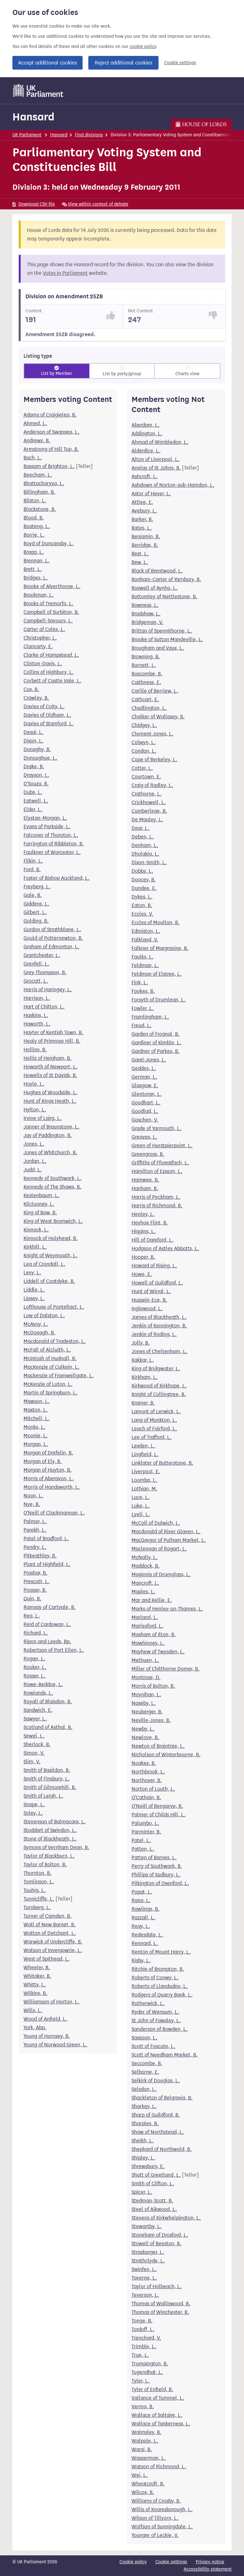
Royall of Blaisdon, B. (48, 1702)
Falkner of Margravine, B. (160, 948)
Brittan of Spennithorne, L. (162, 631)
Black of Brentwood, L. (157, 571)
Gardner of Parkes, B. (156, 1051)
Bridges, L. (36, 578)
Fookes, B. (143, 991)
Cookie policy (133, 2562)
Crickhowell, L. (149, 802)
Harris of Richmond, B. (157, 1206)
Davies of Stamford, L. (49, 724)
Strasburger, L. (148, 2252)
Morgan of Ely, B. (43, 1461)
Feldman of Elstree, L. (157, 974)
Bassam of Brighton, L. (49, 466)
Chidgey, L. (144, 725)
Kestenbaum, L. (41, 1195)
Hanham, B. (145, 1188)
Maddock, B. (146, 1566)
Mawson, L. (37, 1401)
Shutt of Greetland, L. (156, 2175)
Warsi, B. (142, 2449)
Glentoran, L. (147, 1094)
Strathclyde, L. (148, 2261)
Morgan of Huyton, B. (47, 1470)
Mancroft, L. (145, 1583)
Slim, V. (32, 1762)
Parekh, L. (35, 1530)
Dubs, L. (33, 792)
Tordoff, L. (143, 2329)
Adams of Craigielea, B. (50, 415)
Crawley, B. (36, 698)
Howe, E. (142, 1274)
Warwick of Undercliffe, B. (53, 1942)
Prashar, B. (35, 1573)
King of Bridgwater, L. (156, 1369)
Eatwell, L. (36, 801)
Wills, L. (33, 2010)
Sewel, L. (34, 1736)
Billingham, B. (39, 492)
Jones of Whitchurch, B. (50, 1152)
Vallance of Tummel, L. (158, 2398)
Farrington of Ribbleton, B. (54, 844)
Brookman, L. (39, 595)
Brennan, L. (37, 561)
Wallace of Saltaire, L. (157, 2415)
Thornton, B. (37, 1873)
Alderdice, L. (146, 451)
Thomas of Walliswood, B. (161, 2304)
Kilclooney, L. (39, 1204)
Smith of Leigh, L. (43, 1796)
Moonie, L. (36, 1436)
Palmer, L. (35, 1521)
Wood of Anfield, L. (45, 2019)
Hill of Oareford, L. (152, 1240)
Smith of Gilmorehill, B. (50, 1787)
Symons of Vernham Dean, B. (56, 1847)
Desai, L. (34, 732)
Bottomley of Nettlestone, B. (164, 597)
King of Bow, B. (40, 1213)
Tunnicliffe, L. (39, 1899)
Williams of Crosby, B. (156, 2501)
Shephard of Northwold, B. (162, 2149)
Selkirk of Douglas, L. (156, 2081)
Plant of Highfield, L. (47, 1564)
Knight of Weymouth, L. (51, 1255)
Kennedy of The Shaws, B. (52, 1187)
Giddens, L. (36, 904)
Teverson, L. (145, 2295)
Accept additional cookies (47, 63)
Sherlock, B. (37, 1744)
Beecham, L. (38, 475)
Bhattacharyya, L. (44, 483)
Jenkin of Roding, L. (154, 1334)
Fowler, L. (143, 1008)
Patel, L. (141, 1840)
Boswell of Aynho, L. (155, 588)
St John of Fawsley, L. (156, 2020)
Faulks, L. (142, 957)
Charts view (187, 374)
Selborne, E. (145, 2072)
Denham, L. (145, 845)
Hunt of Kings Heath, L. (50, 1101)
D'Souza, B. (36, 784)
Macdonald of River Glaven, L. (166, 1532)
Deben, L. (143, 837)
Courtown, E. (146, 777)
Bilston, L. (35, 501)
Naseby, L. (144, 1703)
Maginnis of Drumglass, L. (161, 1574)
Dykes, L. (142, 897)
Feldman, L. (145, 965)
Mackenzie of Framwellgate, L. (59, 1376)
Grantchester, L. (42, 955)
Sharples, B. (145, 2123)
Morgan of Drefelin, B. (48, 1453)
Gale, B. (33, 895)
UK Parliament (27, 135)
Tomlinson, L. (39, 1882)
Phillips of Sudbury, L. (156, 1875)
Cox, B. (31, 689)
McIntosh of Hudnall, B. (50, 1358)
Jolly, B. (141, 1343)
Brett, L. (33, 569)
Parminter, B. (146, 1832)
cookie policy (143, 47)
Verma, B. (143, 2407)
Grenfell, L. (36, 964)
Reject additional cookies (123, 63)
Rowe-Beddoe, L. (43, 1684)
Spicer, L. (142, 2192)
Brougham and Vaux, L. (158, 648)
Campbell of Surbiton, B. (51, 612)
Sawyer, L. (35, 1719)
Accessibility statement (208, 2569)
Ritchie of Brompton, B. (158, 1969)
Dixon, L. (34, 741)
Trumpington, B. (150, 2364)
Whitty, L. (35, 1985)
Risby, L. (141, 1960)
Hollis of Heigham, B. (47, 1058)
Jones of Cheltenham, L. (159, 1351)
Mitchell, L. (37, 1418)
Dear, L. (140, 828)
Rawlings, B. (146, 1909)
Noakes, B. (144, 1763)
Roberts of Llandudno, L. (160, 1986)
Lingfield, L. (145, 1454)
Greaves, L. (144, 1137)
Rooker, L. (35, 1667)
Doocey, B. (144, 880)
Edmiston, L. (146, 931)
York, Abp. (35, 2027)
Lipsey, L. (34, 1298)
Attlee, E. (142, 502)
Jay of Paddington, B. (48, 1135)
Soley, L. (33, 1813)
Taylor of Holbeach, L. (157, 2286)
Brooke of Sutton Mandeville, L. (167, 639)
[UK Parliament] (38, 91)
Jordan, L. (35, 1161)
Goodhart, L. (146, 1103)
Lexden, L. (143, 1446)
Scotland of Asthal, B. (48, 1727)
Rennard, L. (145, 1943)
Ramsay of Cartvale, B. (50, 1607)
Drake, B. (34, 766)
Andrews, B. (37, 441)
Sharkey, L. (144, 2106)
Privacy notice (210, 2562)
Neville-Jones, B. (151, 1720)
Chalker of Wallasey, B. (158, 717)
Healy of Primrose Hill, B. (52, 1041)
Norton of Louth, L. (153, 1789)
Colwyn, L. (144, 742)
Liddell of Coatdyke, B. (49, 1281)
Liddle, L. (34, 1290)
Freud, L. (142, 1025)
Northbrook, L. (148, 1772)
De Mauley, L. (147, 820)
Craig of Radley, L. (152, 785)
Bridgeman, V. (147, 622)
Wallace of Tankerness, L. (161, 2424)
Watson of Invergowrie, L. (53, 1950)
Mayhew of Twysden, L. (158, 1652)
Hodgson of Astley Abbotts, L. (165, 1248)
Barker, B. (142, 519)
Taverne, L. (144, 2278)
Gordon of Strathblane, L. (52, 929)
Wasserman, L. (149, 2458)
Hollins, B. (35, 1050)
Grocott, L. (36, 981)
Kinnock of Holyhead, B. (51, 1238)
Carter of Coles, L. (44, 629)
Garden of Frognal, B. (156, 1034)
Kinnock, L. (36, 1230)
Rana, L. (141, 1900)
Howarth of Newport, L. (51, 1067)
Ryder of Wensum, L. (155, 2012)
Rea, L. (32, 1616)
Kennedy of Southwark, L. (53, 1178)
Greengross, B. (148, 1154)
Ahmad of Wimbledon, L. (160, 442)
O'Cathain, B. (146, 1797)
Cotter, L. (142, 768)
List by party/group (122, 374)
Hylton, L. (35, 1110)
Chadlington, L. (149, 708)
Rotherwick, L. (148, 2003)
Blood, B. (34, 518)
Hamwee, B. (145, 1180)
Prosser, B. (35, 1590)
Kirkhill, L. (35, 1247)
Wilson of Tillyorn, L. (155, 2518)
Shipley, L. (143, 2158)
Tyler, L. (141, 2381)
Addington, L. (147, 434)
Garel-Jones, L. (149, 1060)
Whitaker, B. (37, 1976)
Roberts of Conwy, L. (155, 1978)
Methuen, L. (145, 1660)
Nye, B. (32, 1504)
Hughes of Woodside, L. (51, 1092)
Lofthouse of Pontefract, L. (54, 1307)
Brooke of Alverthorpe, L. (52, 586)
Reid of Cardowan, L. (47, 1624)
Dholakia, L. (145, 854)
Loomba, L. (144, 1480)
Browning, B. (146, 657)
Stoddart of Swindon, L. (50, 1830)
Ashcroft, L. (145, 476)
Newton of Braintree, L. (158, 1746)
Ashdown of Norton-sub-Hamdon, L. (173, 485)
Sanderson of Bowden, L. (160, 2029)
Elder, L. (33, 809)
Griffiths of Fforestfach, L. (160, 1163)
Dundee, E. (144, 888)
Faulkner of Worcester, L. (52, 852)
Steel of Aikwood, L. (154, 2209)
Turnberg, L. (37, 1907)
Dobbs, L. (142, 871)
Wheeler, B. (37, 1967)
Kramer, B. (143, 1403)
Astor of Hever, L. (151, 494)
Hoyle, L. (34, 1084)
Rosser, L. (34, 1676)
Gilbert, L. (35, 912)
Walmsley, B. (146, 2432)
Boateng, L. (37, 526)
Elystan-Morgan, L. (45, 818)
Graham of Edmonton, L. (51, 947)
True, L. (140, 2355)
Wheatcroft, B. (148, 2484)
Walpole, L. (145, 2441)
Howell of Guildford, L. (157, 1283)
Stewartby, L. (147, 2226)
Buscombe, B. (147, 674)
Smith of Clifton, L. (153, 2183)
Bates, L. (142, 528)
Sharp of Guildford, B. (156, 2115)
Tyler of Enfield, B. (152, 2389)
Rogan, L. (34, 1659)
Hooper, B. (143, 1257)
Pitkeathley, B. (40, 1556)
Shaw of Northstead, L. (158, 2132)
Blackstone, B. (40, 509)
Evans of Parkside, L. (47, 827)
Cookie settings (180, 63)
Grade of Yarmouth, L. (156, 1128)
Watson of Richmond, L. (159, 2467)
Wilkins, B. (35, 1993)
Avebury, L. (144, 511)
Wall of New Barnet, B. (50, 1925)
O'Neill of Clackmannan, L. (54, 1513)
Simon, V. (34, 1753)
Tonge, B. (142, 2321)
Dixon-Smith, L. (149, 862)
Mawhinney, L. (148, 1643)
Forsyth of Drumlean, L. (159, 1000)
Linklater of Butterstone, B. (162, 1463)
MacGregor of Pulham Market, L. (169, 1540)
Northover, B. (147, 1780)
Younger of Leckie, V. (155, 2535)
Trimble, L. (144, 2346)
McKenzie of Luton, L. (48, 1384)
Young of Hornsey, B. (47, 2036)
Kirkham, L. (145, 1377)
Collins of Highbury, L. (49, 672)
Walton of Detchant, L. (50, 1933)
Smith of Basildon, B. (47, 1770)
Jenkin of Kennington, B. (159, 1326)
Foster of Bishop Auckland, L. (57, 878)
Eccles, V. (142, 914)
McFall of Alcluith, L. (47, 1350)
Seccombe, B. (147, 2063)
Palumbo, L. (145, 1823)
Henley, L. (143, 1214)
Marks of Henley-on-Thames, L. (167, 1609)
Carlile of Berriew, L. (155, 691)
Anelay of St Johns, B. (156, 468)
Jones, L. (34, 1144)
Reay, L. (141, 1926)
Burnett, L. (144, 665)
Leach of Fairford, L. (154, 1429)
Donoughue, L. (40, 758)
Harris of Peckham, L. (156, 1197)
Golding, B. (36, 921)
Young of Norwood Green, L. (55, 2045)
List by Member (57, 373)
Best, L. (140, 554)
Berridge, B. (145, 545)
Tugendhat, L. (147, 2372)
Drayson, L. (36, 775)
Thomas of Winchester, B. (160, 2312)
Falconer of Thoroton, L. (51, 835)
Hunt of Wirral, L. (151, 1291)
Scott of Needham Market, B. (165, 2055)
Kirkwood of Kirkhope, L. (159, 1386)
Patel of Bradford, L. (46, 1539)
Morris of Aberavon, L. (49, 1478)
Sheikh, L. (143, 2141)
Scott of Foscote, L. (153, 2046)
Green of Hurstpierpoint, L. (162, 1146)
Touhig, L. (35, 1890)
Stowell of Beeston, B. (156, 2244)
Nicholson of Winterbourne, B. (166, 1755)
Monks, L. (34, 1427)
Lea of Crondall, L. (44, 1264)
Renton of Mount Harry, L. (161, 1952)
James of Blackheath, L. (159, 1317)
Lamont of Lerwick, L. (156, 1411)
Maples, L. (143, 1592)
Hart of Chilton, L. (44, 1007)
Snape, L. (34, 1804)
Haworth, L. (37, 1024)
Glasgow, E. (145, 1085)
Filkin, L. (33, 861)
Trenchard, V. (146, 2338)
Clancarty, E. (38, 646)
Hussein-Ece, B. (149, 1300)
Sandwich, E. (38, 1710)
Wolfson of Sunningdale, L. (162, 2527)
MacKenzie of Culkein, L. (51, 1367)
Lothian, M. (144, 1489)
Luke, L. (141, 1506)
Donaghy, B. (37, 749)
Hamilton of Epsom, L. (157, 1171)
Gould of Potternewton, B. (53, 938)
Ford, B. (32, 869)
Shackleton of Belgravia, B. (162, 2098)
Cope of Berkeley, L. (154, 759)
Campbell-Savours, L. (48, 621)
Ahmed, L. (35, 423)
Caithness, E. (146, 682)
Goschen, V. (145, 1120)
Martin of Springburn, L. (51, 1393)
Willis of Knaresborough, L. (162, 2509)
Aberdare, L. (146, 425)
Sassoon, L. (144, 2038)
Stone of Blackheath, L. (50, 1839)
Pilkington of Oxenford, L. (160, 1883)
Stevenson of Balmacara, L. (55, 1822)
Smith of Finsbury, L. (47, 1779)
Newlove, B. (145, 1737)
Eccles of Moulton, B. (156, 922)
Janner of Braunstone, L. (51, 1127)
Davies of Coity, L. (44, 706)
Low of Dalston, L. (44, 1315)
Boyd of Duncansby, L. (49, 543)
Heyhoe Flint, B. (150, 1223)
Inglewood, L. (147, 1308)
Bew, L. (140, 562)
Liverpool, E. (146, 1471)
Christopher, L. (40, 638)
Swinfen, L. (144, 2269)
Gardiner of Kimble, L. (156, 1043)
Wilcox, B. (143, 2492)
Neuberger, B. (147, 1712)
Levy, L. (32, 1273)
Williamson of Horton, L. (51, 2002)
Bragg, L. (34, 552)
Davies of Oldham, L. (47, 715)
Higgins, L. (144, 1231)
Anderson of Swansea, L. (51, 432)
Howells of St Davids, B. (50, 1075)
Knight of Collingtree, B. (159, 1394)
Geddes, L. (144, 1068)
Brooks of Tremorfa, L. (48, 603)
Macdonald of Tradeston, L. (55, 1341)
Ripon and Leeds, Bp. (47, 1641)
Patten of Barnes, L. (154, 1857)
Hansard (33, 117)
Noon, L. (33, 1496)
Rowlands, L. (38, 1693)
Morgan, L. (36, 1444)
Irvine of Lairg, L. (43, 1118)
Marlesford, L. (147, 1626)
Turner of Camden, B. (47, 1916)
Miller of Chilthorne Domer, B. (166, 1669)
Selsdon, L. (144, 2089)
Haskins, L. (36, 1015)
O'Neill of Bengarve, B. (157, 1806)
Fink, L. (140, 983)
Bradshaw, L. (146, 614)
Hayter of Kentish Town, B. (53, 1032)
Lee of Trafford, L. (152, 1437)
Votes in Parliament (65, 273)
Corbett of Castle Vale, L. (52, 681)
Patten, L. (143, 1849)
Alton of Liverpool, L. (156, 459)
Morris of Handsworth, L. (52, 1487)
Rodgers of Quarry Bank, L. (162, 1995)
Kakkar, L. (143, 1360)
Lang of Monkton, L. (154, 1420)
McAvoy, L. (36, 1324)
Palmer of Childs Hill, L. (159, 1815)
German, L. (144, 1077)
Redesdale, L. (147, 1935)
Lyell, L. (141, 1514)
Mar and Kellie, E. (152, 1600)
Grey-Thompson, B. (45, 972)
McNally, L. (145, 1557)
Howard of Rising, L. (154, 1266)
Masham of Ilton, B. (154, 1634)
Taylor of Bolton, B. (45, 1864)
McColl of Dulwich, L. (156, 1523)
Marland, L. (145, 1617)
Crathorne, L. (147, 794)
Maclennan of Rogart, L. (159, 1549)
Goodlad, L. (145, 1111)
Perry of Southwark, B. (157, 1866)
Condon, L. (144, 751)
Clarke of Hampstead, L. (51, 655)
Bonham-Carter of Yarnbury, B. (166, 579)
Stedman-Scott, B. (152, 2201)
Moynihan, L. (146, 1695)
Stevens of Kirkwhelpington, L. (166, 2218)
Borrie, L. (34, 535)
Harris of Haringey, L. (48, 990)
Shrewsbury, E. (148, 2166)
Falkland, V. (145, 940)
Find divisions (89, 135)
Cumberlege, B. (149, 811)
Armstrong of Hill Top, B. (51, 449)
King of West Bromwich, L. (53, 1221)
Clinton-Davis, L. (43, 664)
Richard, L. (36, 1633)
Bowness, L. (145, 605)
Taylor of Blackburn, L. (49, 1856)
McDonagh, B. (39, 1333)
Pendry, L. (35, 1547)
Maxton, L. (36, 1410)
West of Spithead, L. (47, 1959)
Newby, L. (143, 1729)
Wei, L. (140, 2475)
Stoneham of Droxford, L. (160, 2235)
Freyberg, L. (37, 887)
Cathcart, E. (145, 699)
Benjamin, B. (146, 536)
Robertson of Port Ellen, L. (54, 1650)
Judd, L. (33, 1170)
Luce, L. (141, 1497)
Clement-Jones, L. (152, 734)
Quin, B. (32, 1599)
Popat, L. (142, 1892)
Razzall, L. (143, 1918)
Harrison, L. (37, 998)
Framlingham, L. (150, 1017)
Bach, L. (33, 458)
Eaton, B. (142, 905)
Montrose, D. (146, 1677)
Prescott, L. (37, 1581)
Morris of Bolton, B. (153, 1686)
